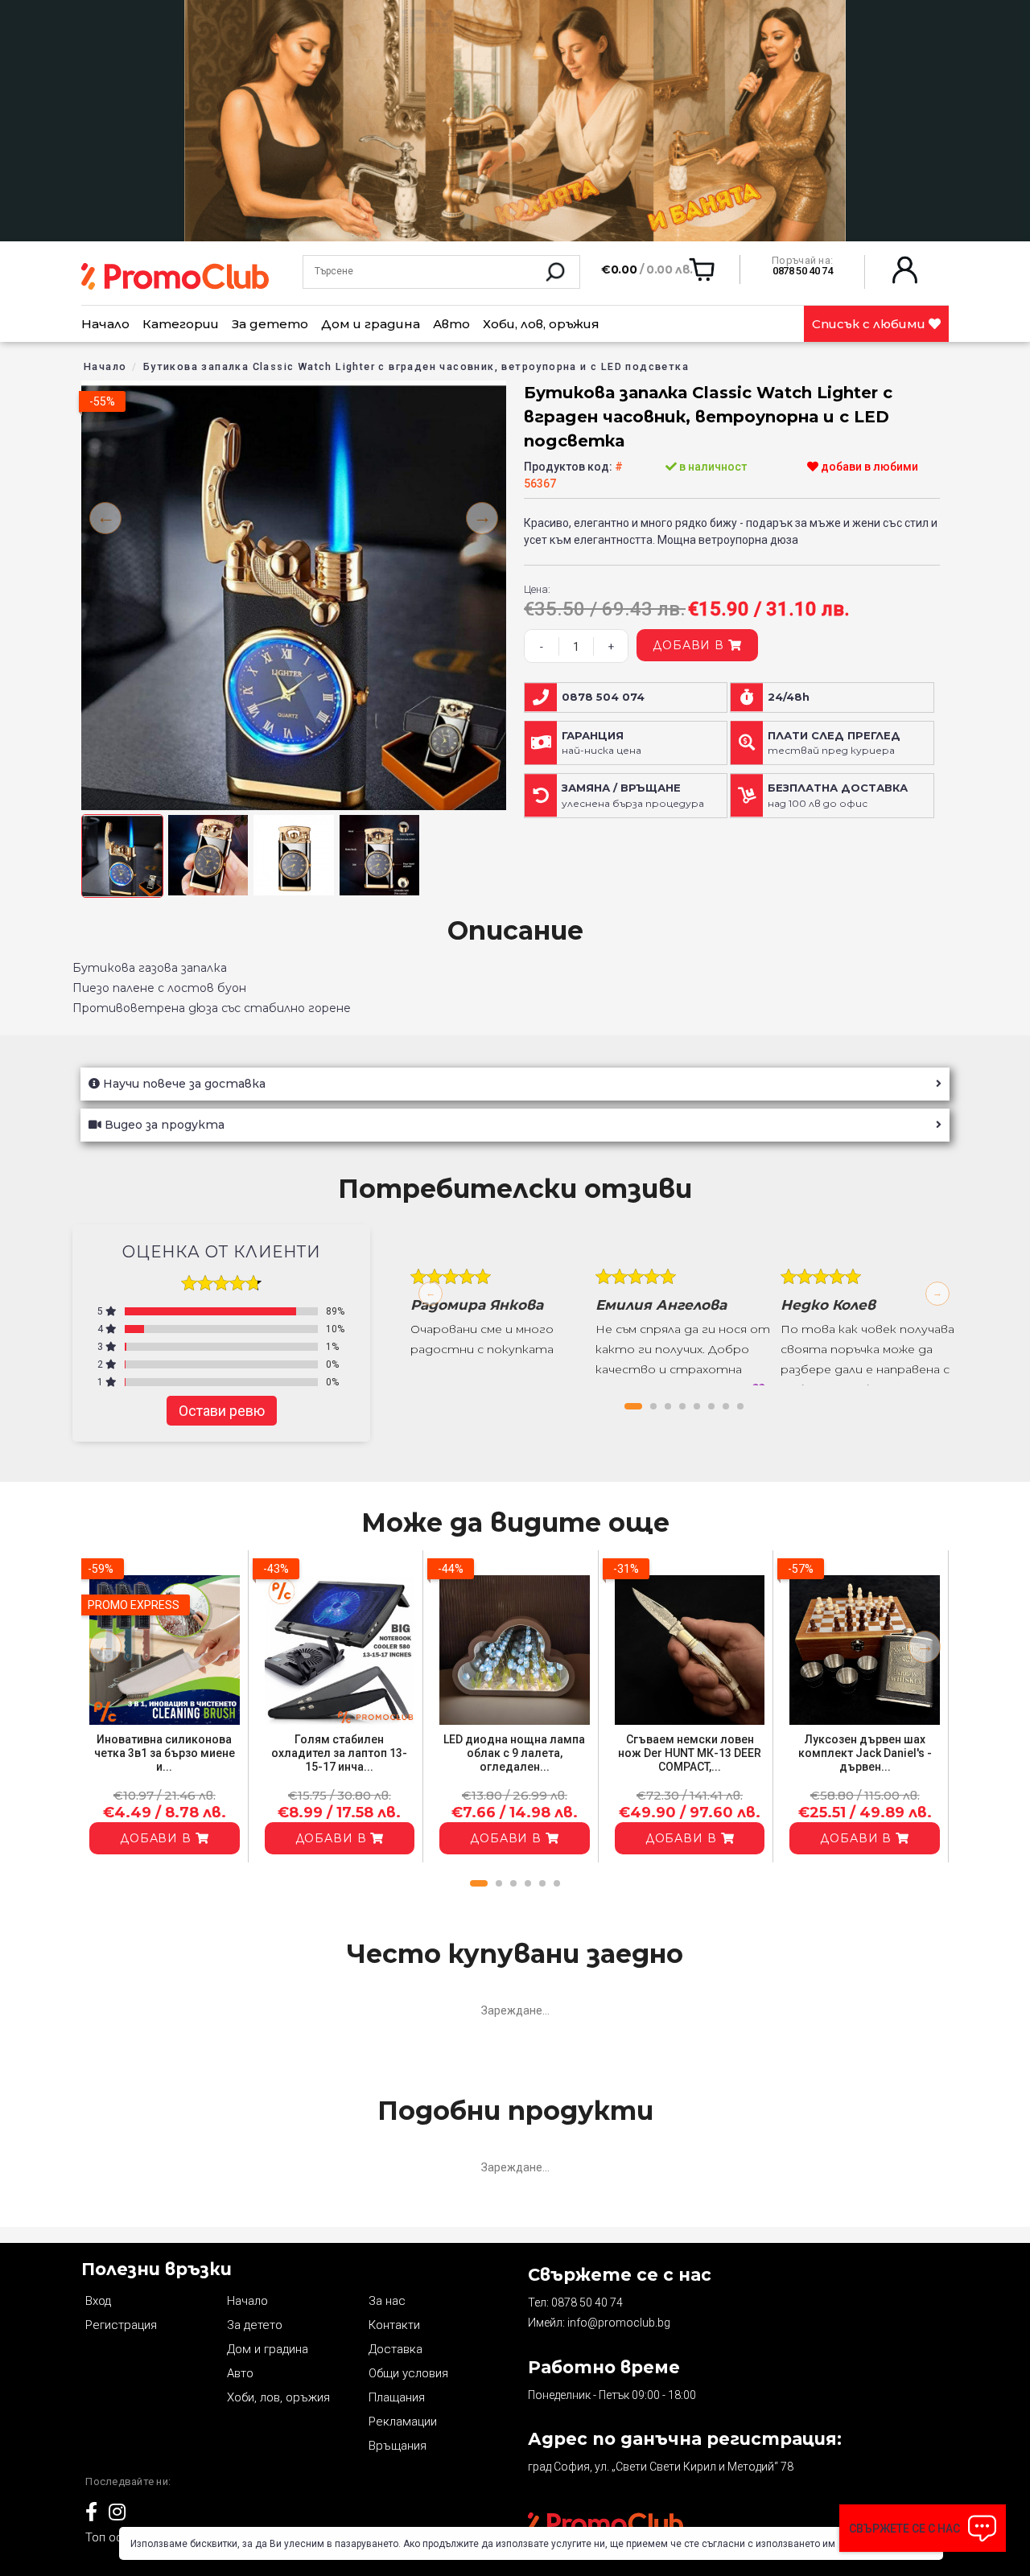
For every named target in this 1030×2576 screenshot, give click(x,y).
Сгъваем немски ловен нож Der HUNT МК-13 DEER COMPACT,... (690, 1753)
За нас (387, 2301)
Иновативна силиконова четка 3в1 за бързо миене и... (165, 1753)
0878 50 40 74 (587, 2302)
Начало (105, 324)
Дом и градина (371, 324)
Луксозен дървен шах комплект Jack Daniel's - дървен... (865, 1753)
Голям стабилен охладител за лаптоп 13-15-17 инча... (339, 1753)
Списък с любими (870, 324)
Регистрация (121, 2325)
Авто (451, 324)
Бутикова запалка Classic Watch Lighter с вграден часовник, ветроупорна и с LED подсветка (416, 366)
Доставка (396, 2349)
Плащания (397, 2397)
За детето (270, 324)
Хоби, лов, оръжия (541, 324)
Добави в (690, 645)
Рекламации (403, 2422)
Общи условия (408, 2373)
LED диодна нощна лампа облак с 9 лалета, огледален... (514, 1753)
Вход (98, 2301)
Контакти (394, 2325)
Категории (181, 324)
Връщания (398, 2446)
